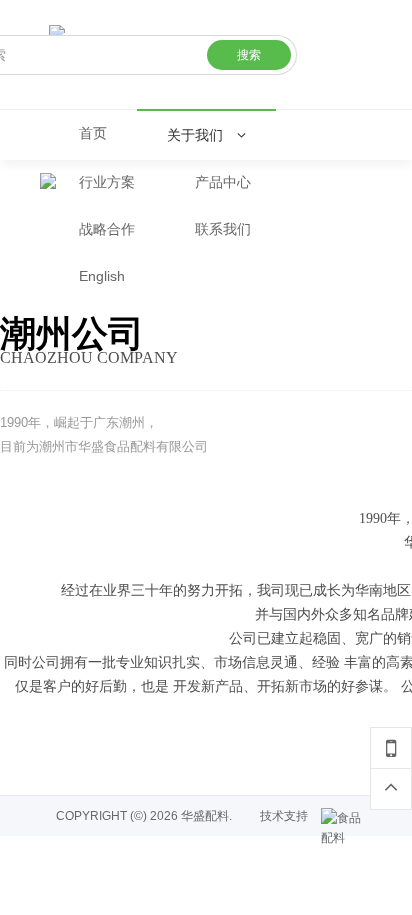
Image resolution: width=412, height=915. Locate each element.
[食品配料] (346, 818)
